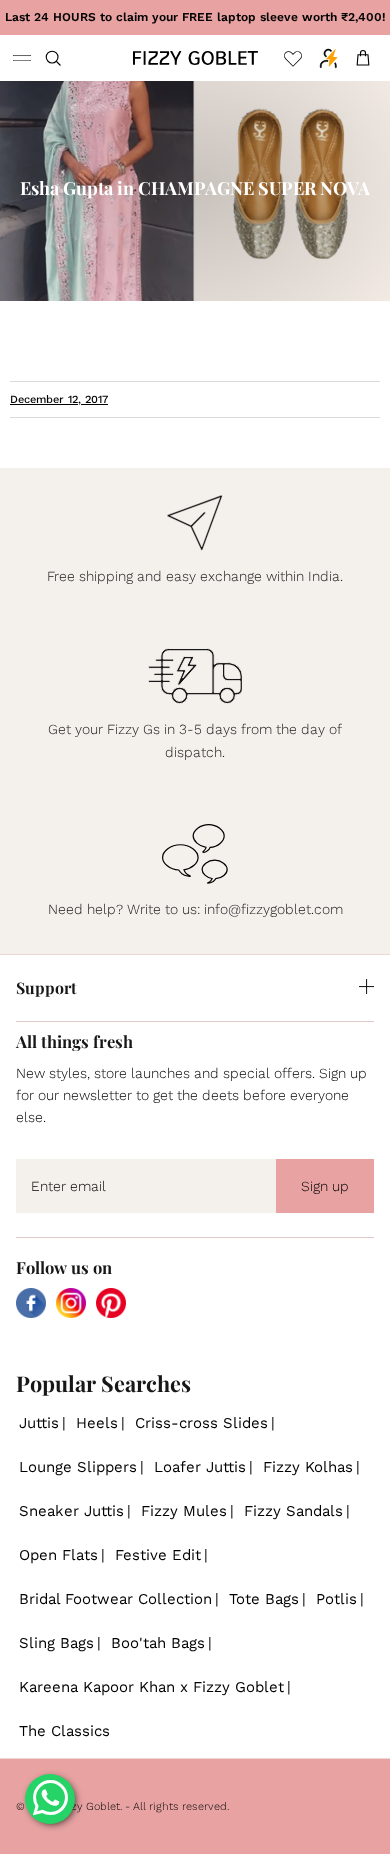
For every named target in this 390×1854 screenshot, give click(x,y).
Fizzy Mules (184, 1511)
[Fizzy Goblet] (195, 58)
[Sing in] (324, 58)
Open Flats (58, 1555)
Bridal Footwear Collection (115, 1599)
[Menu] (22, 58)
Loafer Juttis (200, 1467)
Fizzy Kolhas (308, 1467)
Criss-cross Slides (201, 1423)
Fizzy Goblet (88, 1806)
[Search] (66, 58)
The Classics (64, 1731)
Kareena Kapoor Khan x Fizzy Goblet (151, 1687)
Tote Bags (264, 1599)
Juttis (39, 1423)
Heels (97, 1423)
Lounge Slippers (78, 1467)
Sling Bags (56, 1643)
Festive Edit (158, 1555)
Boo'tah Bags (158, 1643)
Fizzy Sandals (293, 1511)
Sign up (325, 1186)
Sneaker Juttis (71, 1511)
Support (46, 987)
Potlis (336, 1599)
